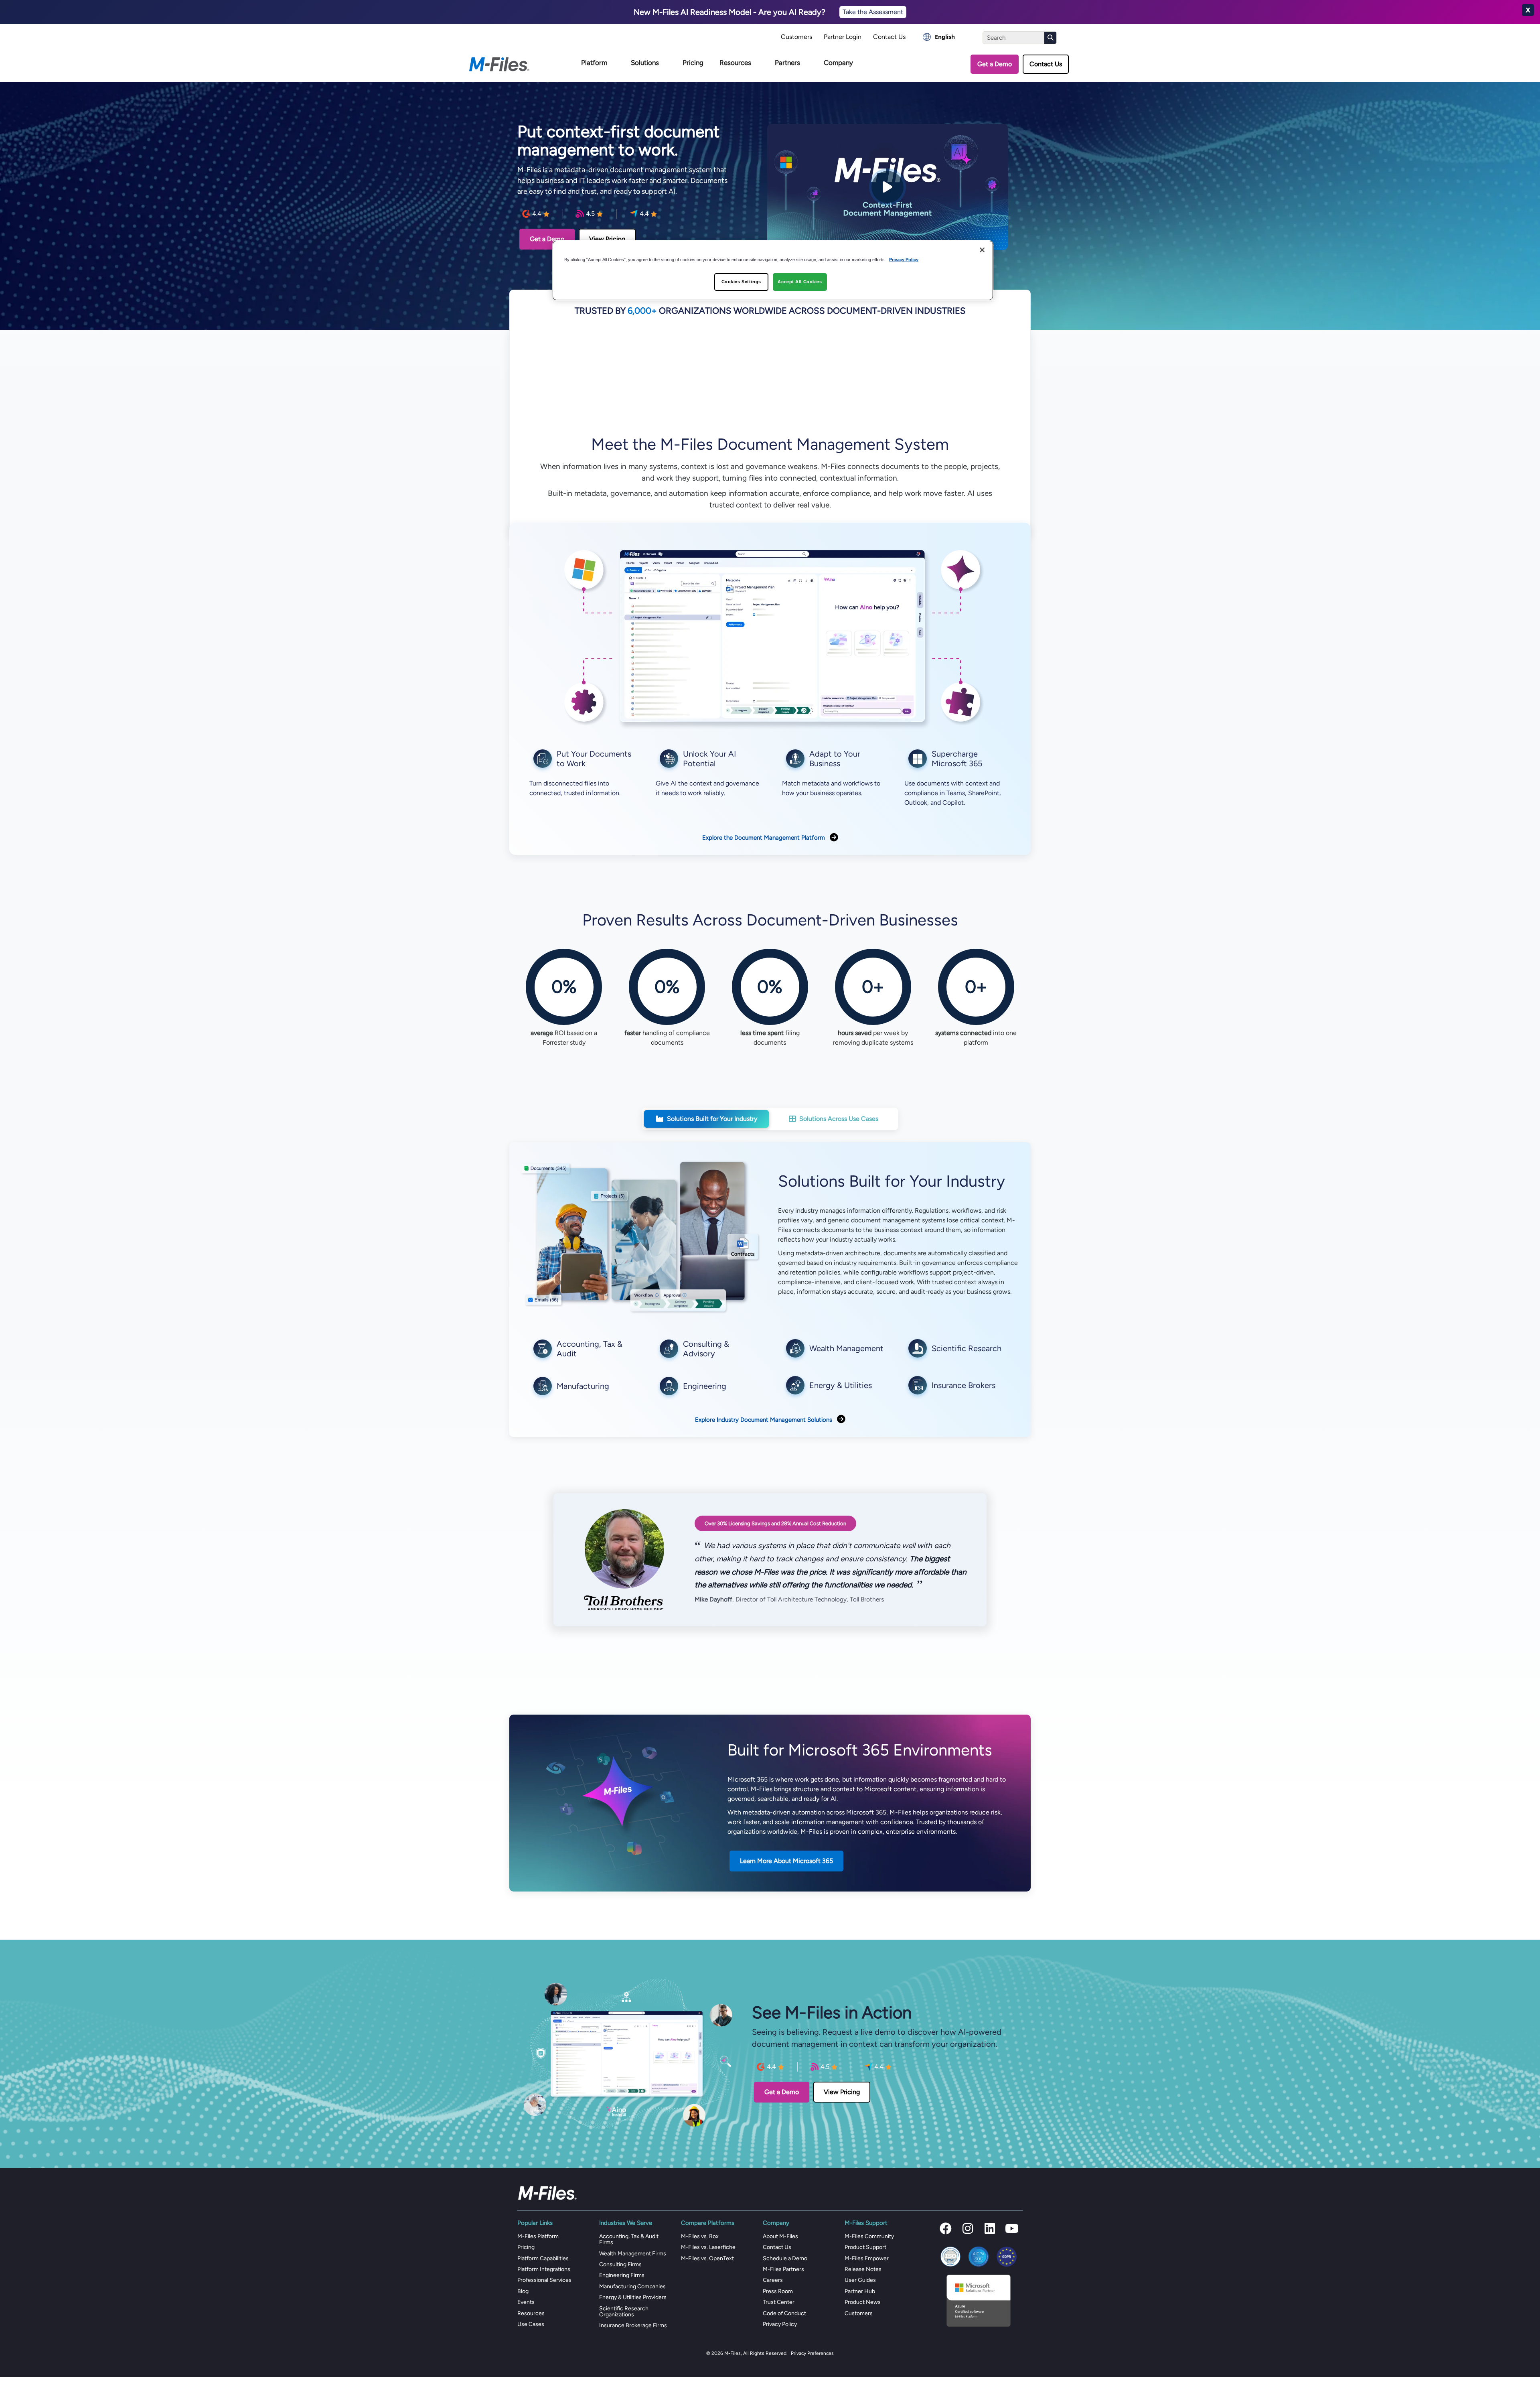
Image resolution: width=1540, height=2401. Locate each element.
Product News (863, 2302)
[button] (946, 2228)
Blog (523, 2291)
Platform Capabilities (543, 2258)
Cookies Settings (741, 282)
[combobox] (939, 37)
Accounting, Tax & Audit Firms (629, 2239)
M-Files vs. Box (700, 2236)
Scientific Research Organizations (624, 2312)
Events (526, 2302)
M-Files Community (869, 2236)
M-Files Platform (538, 2236)
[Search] (1050, 38)
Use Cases (531, 2324)
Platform (594, 63)
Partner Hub (860, 2291)
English (945, 37)
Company (838, 63)
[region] (773, 271)
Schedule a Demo (785, 2258)
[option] (939, 37)
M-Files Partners (783, 2269)
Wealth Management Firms (633, 2254)
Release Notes (863, 2269)
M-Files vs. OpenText (707, 2258)
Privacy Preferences (812, 2353)
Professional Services (544, 2280)
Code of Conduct (784, 2313)
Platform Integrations (544, 2269)
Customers (796, 37)
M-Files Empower (867, 2258)
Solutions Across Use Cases (839, 1119)
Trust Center (779, 2302)
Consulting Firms (620, 2264)
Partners (787, 63)
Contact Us (889, 37)
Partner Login (843, 37)
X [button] (1528, 10)
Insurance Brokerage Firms (633, 2325)
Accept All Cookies (800, 282)
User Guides (860, 2280)
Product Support (865, 2247)
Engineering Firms (622, 2275)
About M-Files (780, 2236)
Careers (773, 2280)
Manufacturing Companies (632, 2286)
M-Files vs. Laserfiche (708, 2247)
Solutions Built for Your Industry (712, 1119)
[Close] (982, 250)
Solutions (645, 63)
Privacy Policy (780, 2324)
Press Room (778, 2291)
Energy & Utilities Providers (633, 2297)
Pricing (693, 63)
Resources (735, 63)
